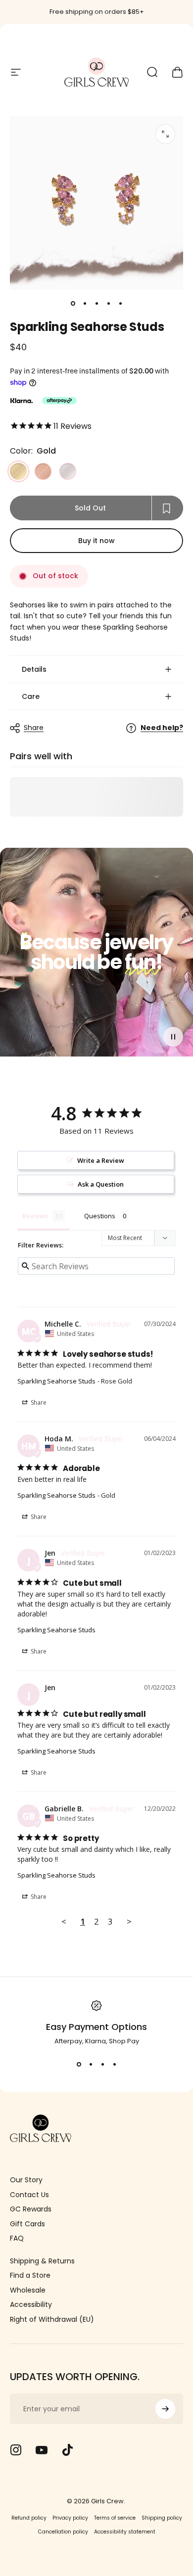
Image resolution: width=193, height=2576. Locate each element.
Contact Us (29, 2195)
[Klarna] (21, 401)
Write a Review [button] (101, 1160)
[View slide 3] (102, 2064)
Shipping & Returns (42, 2261)
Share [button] (38, 1403)
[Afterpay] (59, 401)
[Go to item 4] (108, 304)
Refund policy (29, 2518)
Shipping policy (162, 2518)
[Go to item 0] (73, 304)
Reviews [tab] (35, 1216)
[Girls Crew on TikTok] (67, 2450)
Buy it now (96, 541)
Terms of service (115, 2518)
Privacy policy (70, 2518)
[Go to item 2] (85, 304)
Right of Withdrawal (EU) (52, 2320)
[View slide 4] (114, 2064)
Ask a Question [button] (101, 1184)
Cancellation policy (63, 2532)
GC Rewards (31, 2209)
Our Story (26, 2180)
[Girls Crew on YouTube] (42, 2450)
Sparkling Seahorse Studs (56, 1381)
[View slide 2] (91, 2064)
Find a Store (30, 2276)
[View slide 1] (79, 2064)
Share (34, 728)
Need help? (162, 728)
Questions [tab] (100, 1216)
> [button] (129, 1921)
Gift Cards (27, 2224)
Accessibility (31, 2305)
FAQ (17, 2239)
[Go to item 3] (96, 304)
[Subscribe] (165, 2409)
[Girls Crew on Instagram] (16, 2450)
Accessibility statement (125, 2532)
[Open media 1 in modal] (165, 134)
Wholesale (28, 2291)
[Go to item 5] (120, 304)
